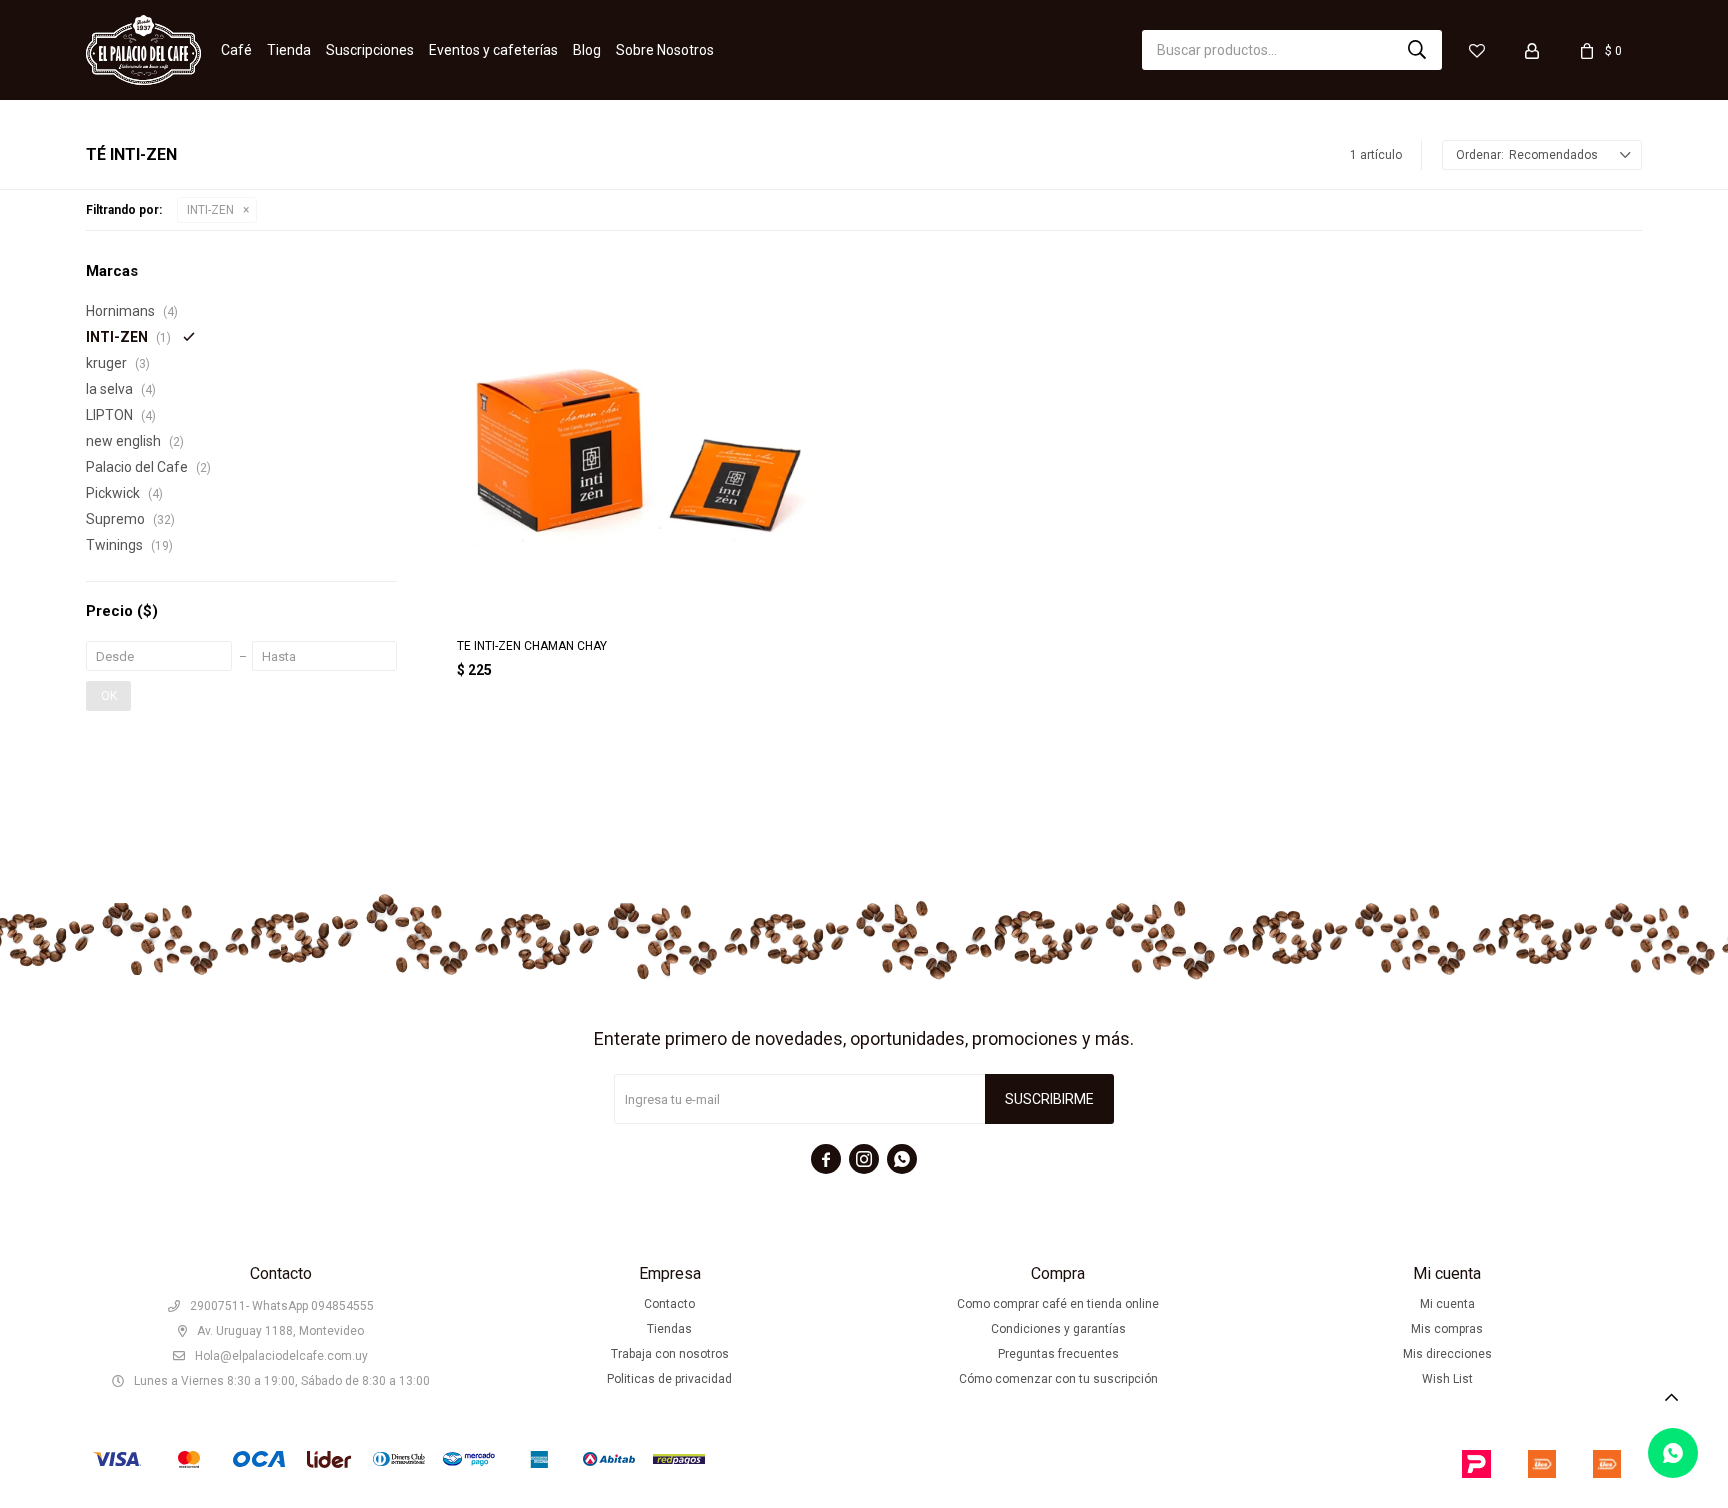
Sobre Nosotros (665, 50)
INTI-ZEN (210, 210)
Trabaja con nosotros (670, 1354)
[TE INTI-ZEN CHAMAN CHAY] (637, 441)
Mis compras (1447, 1329)
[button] (1417, 50)
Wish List (1447, 1379)
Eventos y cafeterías (493, 50)
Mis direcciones (1447, 1354)
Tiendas (669, 1329)
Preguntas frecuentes (1058, 1354)
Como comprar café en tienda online (1058, 1304)
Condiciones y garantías (1058, 1329)
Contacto (669, 1304)
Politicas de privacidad (669, 1379)
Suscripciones (370, 50)
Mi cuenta (1447, 1304)
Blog (587, 50)
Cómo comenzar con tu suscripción (1058, 1379)
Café (236, 50)
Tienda (289, 50)
